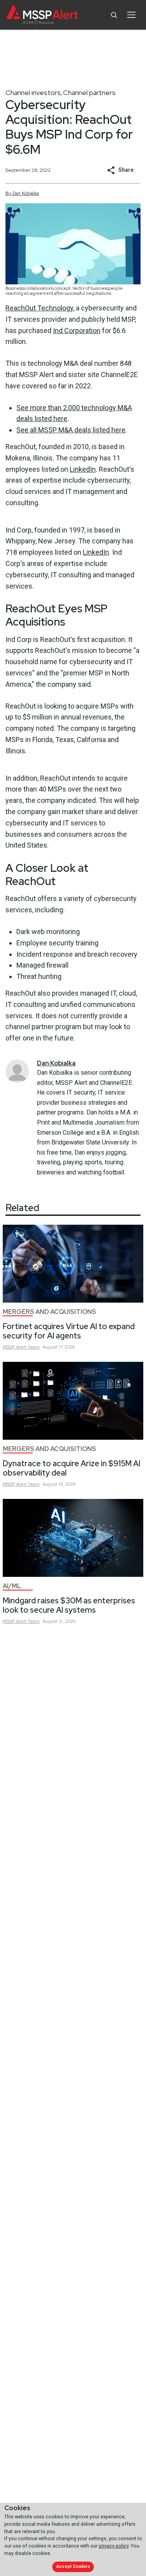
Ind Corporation (77, 331)
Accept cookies (73, 2566)
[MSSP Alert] (42, 15)
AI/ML (12, 1586)
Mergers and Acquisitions (49, 1312)
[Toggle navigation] (131, 15)
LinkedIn (83, 469)
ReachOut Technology (39, 308)
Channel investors (33, 93)
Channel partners (89, 93)
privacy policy (114, 2546)
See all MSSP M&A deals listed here (71, 430)
